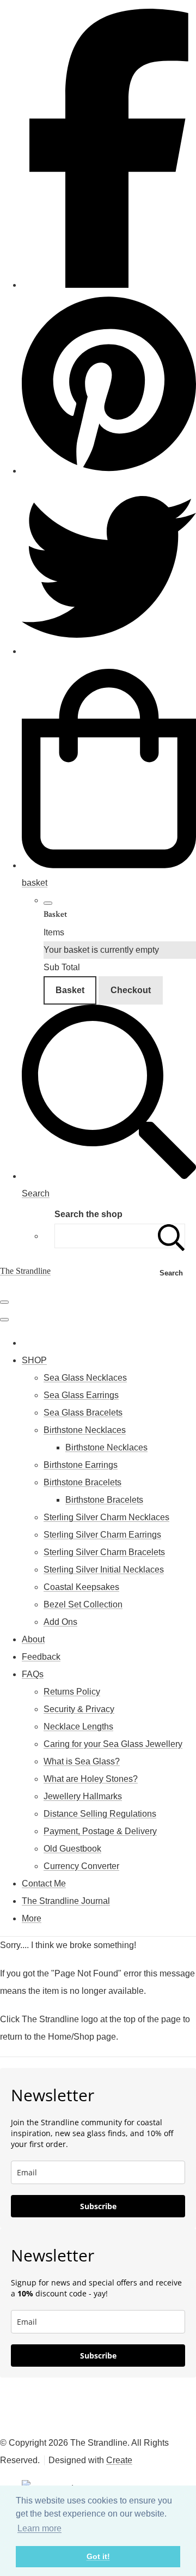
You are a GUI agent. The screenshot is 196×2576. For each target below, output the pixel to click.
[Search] (171, 1236)
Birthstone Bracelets (82, 1482)
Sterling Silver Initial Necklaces (104, 1570)
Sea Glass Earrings (81, 1395)
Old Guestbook (72, 1849)
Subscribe (98, 2206)
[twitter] (109, 651)
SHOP (34, 1360)
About (33, 1639)
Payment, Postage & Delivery (100, 1831)
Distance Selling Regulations (100, 1814)
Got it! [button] (98, 2556)
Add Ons (60, 1622)
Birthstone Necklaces (85, 1430)
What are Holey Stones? (91, 1779)
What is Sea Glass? (82, 1761)
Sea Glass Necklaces (85, 1378)
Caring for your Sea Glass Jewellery (113, 1744)
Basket (70, 990)
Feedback (41, 1657)
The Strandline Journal (66, 1901)
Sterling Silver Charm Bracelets (104, 1552)
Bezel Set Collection (83, 1604)
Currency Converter (81, 1866)
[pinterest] (109, 471)
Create (119, 2460)
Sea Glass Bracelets (83, 1413)
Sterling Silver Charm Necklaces (106, 1517)
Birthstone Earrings (81, 1465)
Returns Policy (72, 1692)
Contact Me (44, 1883)
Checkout (131, 990)
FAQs (33, 1674)
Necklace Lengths (78, 1727)
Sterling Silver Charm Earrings (102, 1535)
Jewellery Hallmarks (83, 1796)
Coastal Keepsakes (81, 1587)
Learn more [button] (39, 2528)
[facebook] (109, 285)
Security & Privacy (79, 1709)
